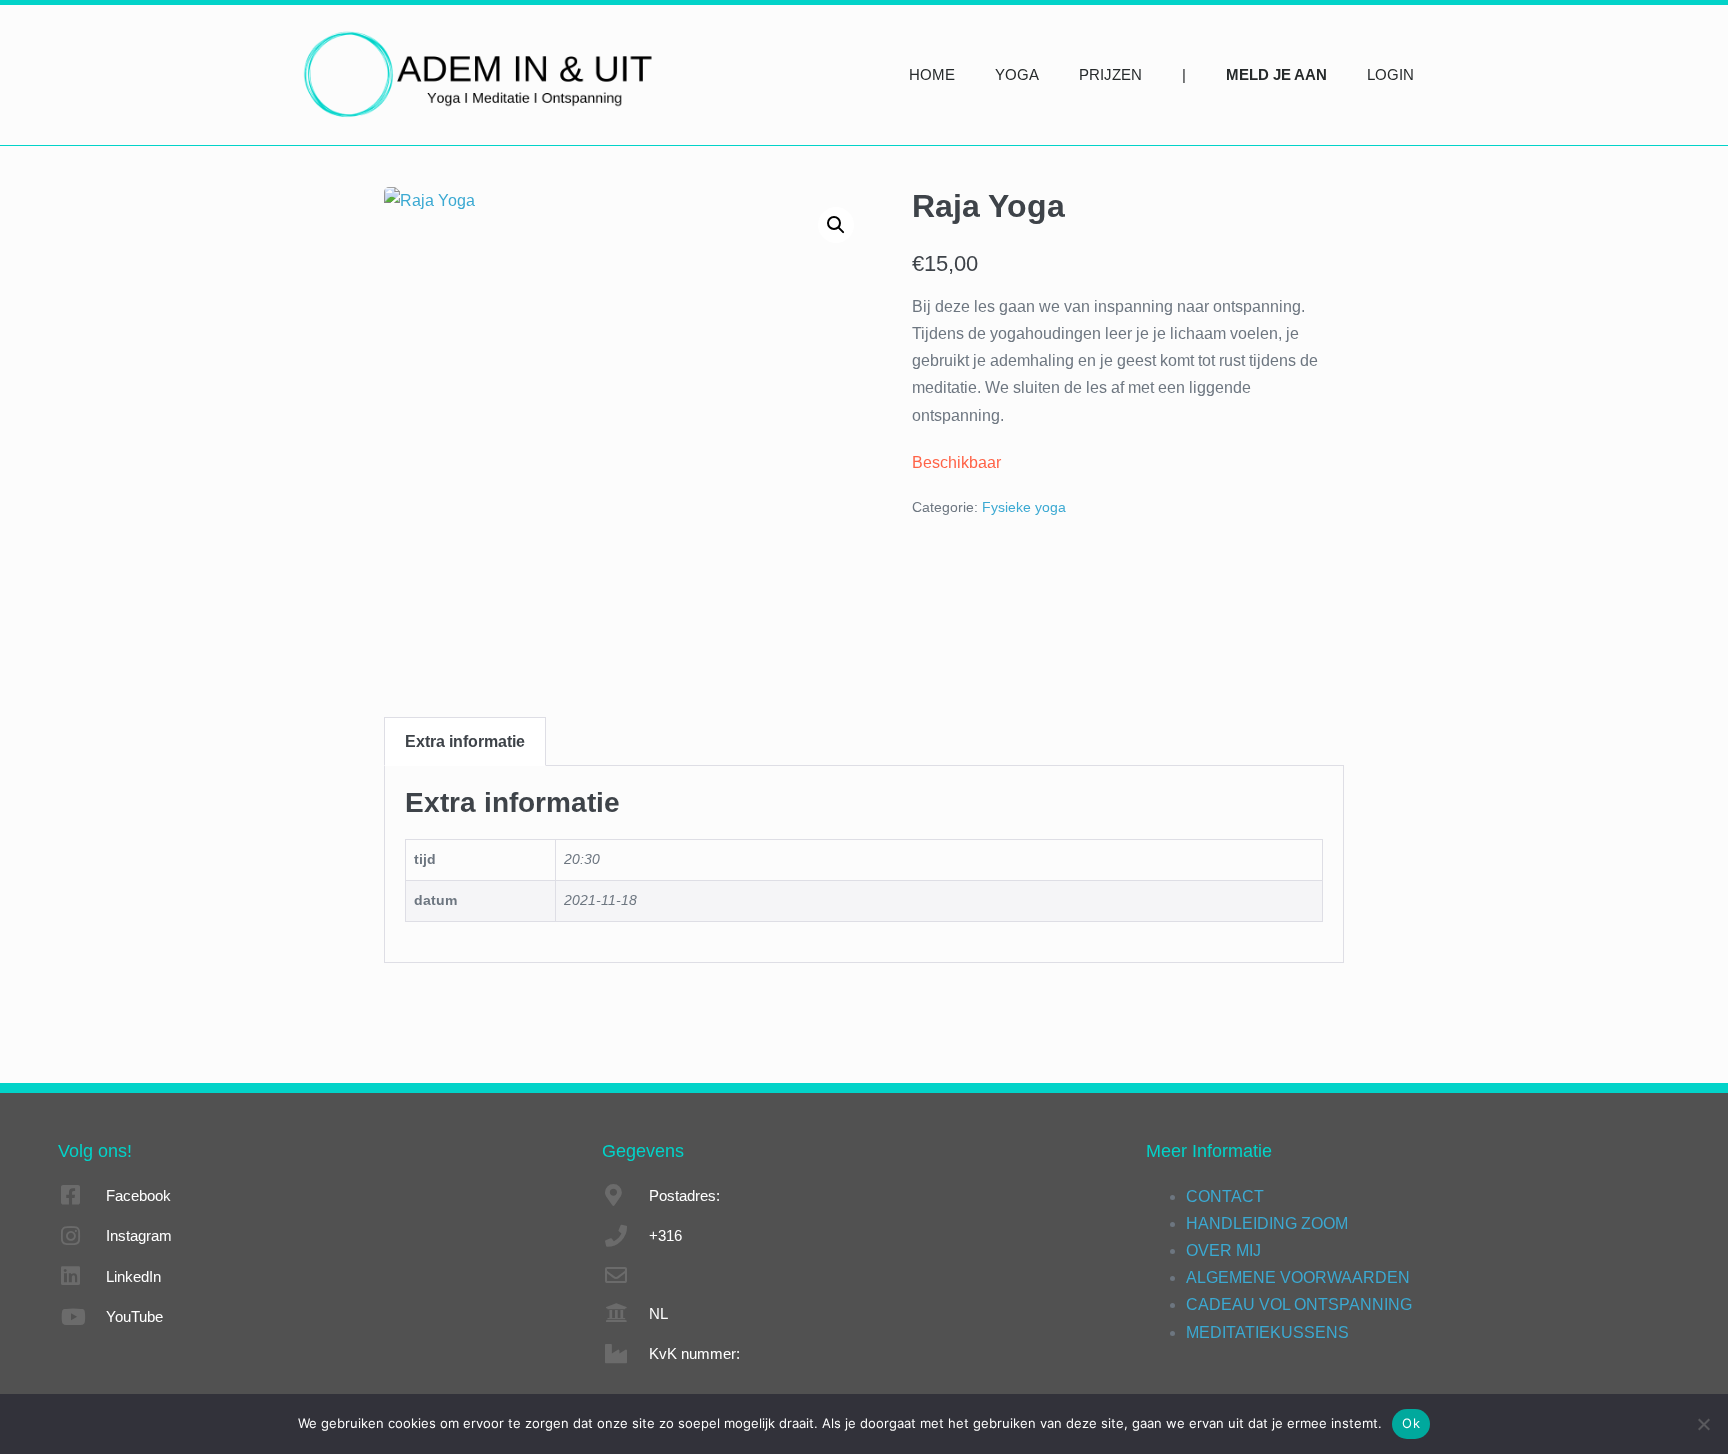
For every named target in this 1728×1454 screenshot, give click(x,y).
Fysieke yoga (1024, 507)
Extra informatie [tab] (465, 741)
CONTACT (1225, 1196)
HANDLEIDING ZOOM (1267, 1223)
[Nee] (1703, 1424)
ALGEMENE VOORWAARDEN (1298, 1277)
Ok (1411, 1423)
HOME (932, 74)
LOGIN (1390, 74)
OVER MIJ (1223, 1250)
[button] (836, 225)
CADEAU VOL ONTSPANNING (1299, 1304)
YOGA (1017, 74)
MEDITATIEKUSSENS (1267, 1332)
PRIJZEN (1110, 74)
